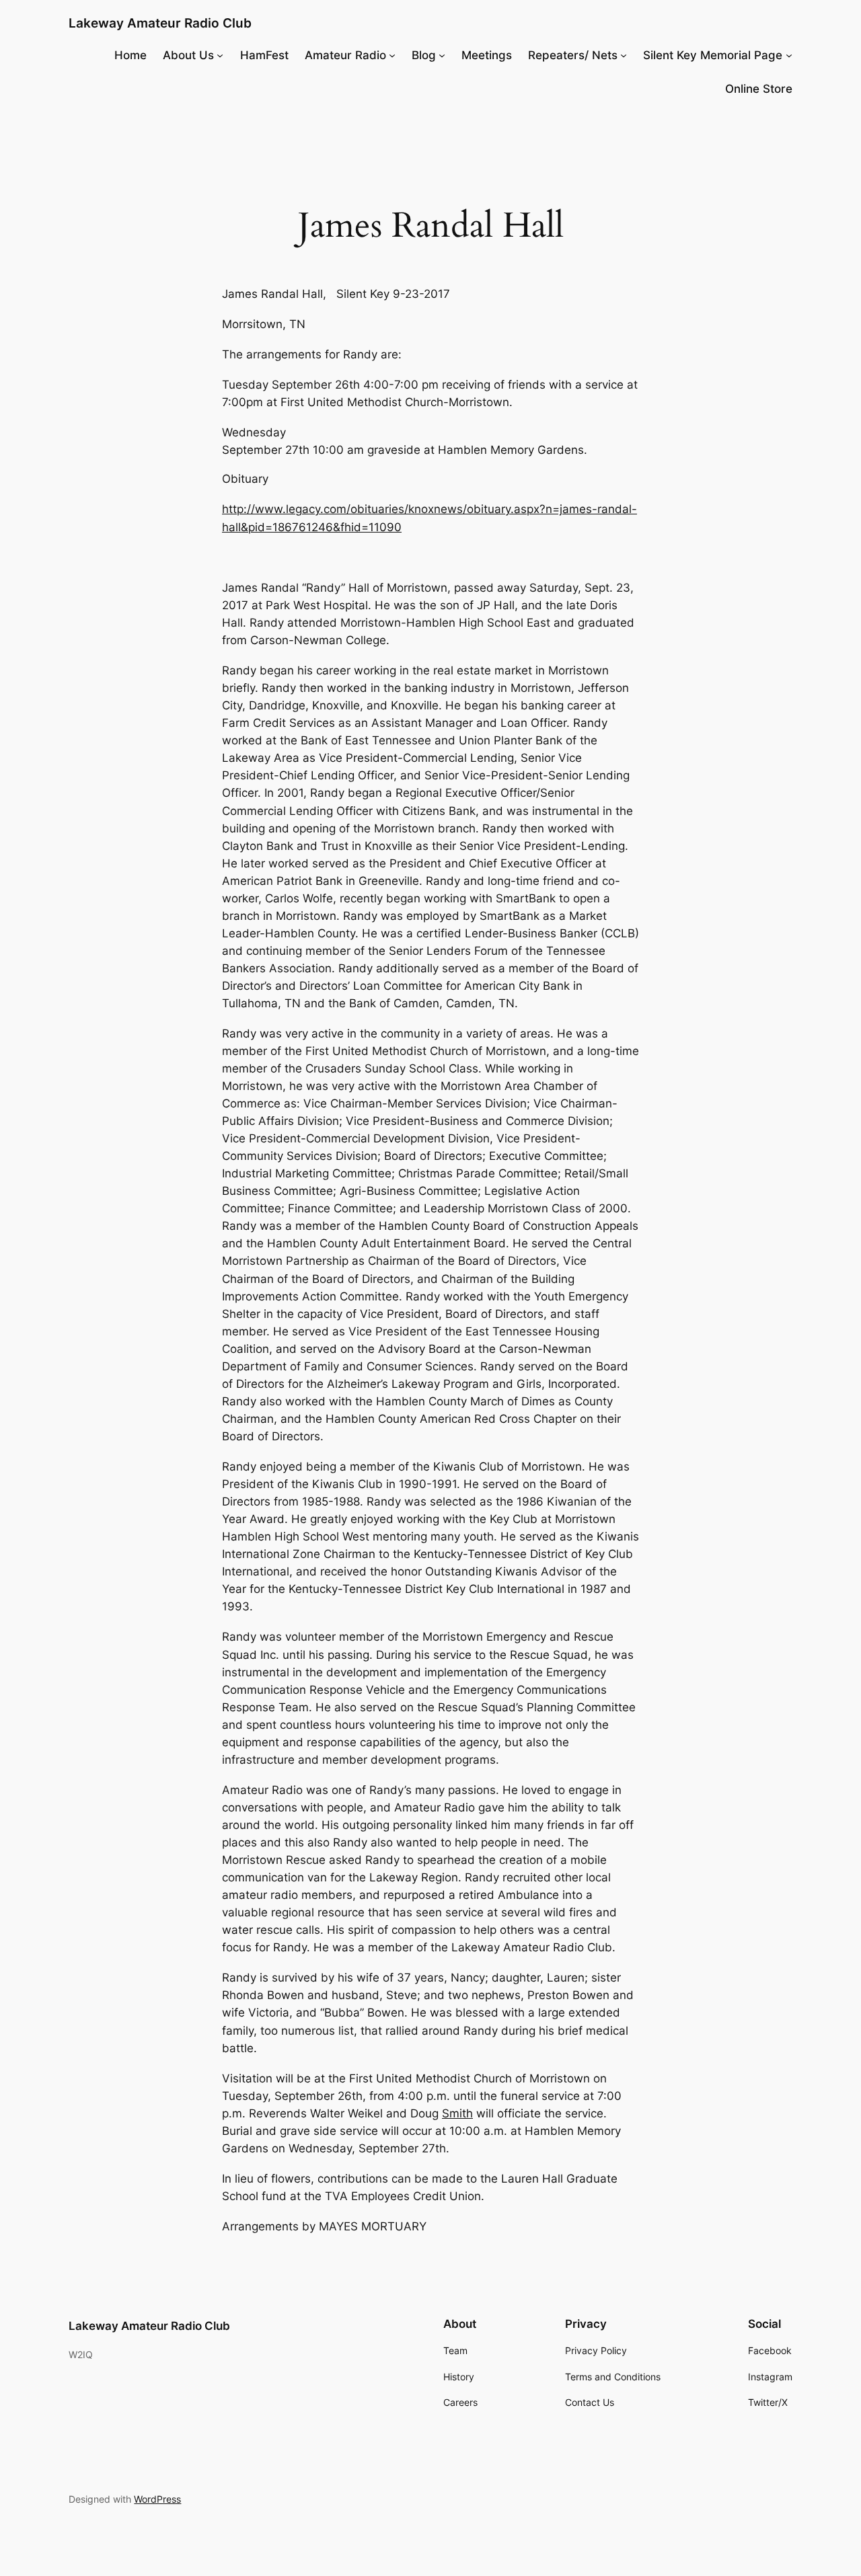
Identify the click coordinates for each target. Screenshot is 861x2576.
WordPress (157, 2499)
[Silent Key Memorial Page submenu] (789, 55)
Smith (457, 2113)
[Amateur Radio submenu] (392, 55)
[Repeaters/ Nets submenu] (624, 55)
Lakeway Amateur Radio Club (160, 23)
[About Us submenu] (220, 55)
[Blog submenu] (442, 55)
